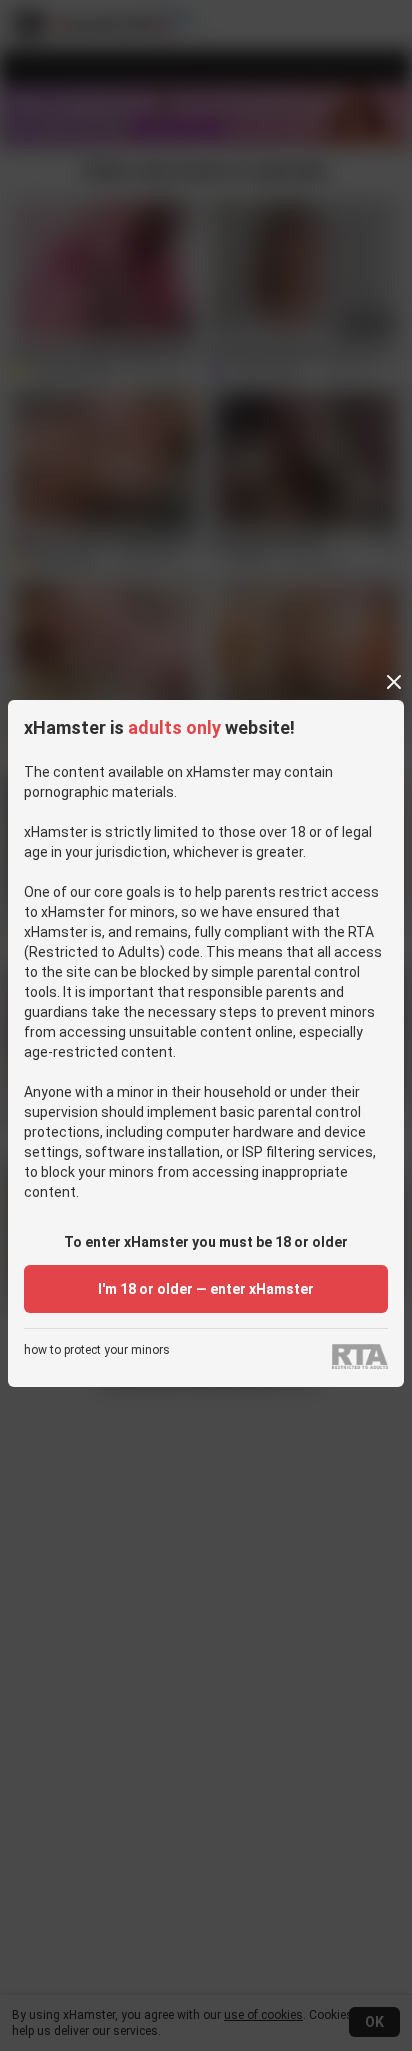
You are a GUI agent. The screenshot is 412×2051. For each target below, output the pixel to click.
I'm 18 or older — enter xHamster (206, 1289)
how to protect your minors (97, 1350)
